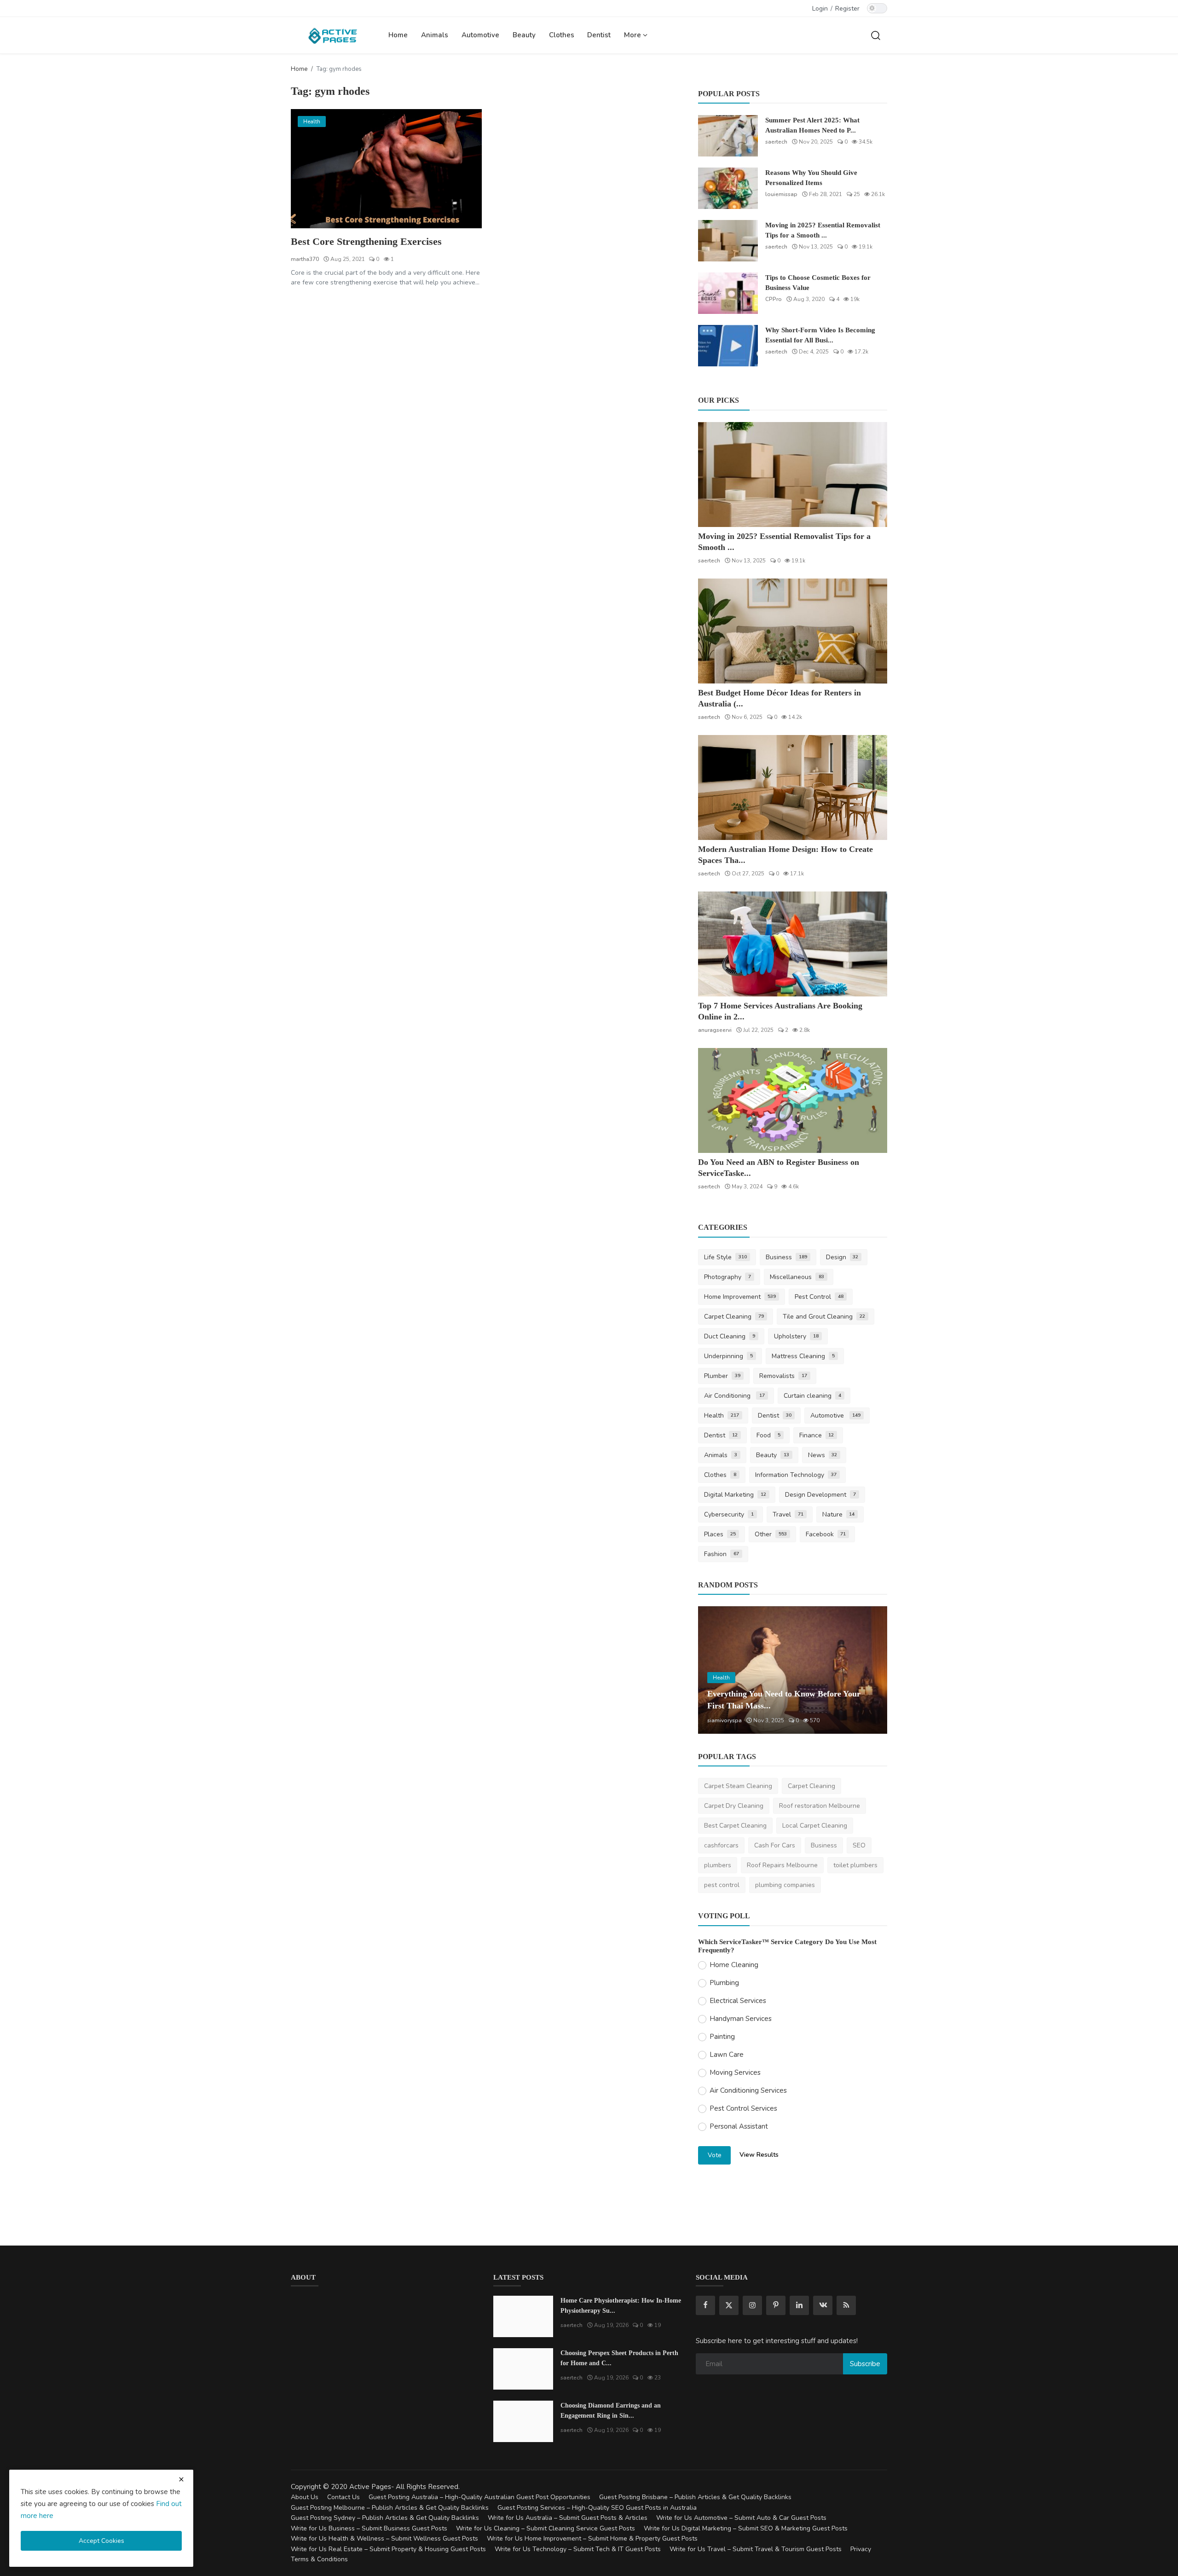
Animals (435, 35)
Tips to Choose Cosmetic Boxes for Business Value (818, 283)
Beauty (524, 35)
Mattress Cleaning (803, 1356)
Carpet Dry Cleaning (734, 1806)
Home (398, 35)
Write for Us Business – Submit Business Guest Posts (369, 2528)
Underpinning (728, 1356)
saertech (776, 142)
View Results (759, 2155)
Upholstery (796, 1336)
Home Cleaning (734, 1965)
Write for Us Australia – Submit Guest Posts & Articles (568, 2518)
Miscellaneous (797, 1277)
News (823, 1455)
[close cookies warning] (181, 2479)
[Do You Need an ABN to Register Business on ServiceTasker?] (793, 1100)
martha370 (305, 259)
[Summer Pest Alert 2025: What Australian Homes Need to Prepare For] (728, 136)
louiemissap (781, 194)
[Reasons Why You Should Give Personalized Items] (728, 188)
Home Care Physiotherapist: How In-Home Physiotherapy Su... (621, 2306)
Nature (839, 1514)
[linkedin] (799, 2305)
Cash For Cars (775, 1845)
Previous (715, 1670)
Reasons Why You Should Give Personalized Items (811, 178)
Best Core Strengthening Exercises (366, 241)
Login (820, 9)
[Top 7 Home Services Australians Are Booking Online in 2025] (793, 944)
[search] (876, 35)
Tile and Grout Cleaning (824, 1317)
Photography (728, 1277)
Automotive (480, 35)
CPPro (774, 299)
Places (720, 1534)
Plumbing (724, 1983)
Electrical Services (738, 2001)
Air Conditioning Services (748, 2090)
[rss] (846, 2305)
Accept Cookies (101, 2541)
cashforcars (721, 1845)
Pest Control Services (743, 2108)
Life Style (725, 1257)
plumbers (718, 1865)
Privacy (861, 2549)
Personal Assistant (739, 2126)
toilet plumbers (855, 1865)
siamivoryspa (725, 1720)
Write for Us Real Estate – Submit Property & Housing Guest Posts (388, 2549)
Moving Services (735, 2072)
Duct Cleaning (730, 1336)
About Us (305, 2497)
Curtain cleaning (812, 1396)
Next (870, 1670)
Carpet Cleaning (734, 1317)
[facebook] (705, 2305)
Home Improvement (740, 1297)
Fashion (722, 1554)
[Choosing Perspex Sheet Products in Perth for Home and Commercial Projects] (523, 2369)
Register (847, 9)
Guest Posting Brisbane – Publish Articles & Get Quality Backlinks (695, 2497)
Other (771, 1534)
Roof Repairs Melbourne (782, 1865)
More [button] (633, 35)
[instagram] (752, 2305)
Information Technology (796, 1475)
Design (842, 1257)
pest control (722, 1885)
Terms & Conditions (319, 2559)
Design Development (820, 1495)
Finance (817, 1435)
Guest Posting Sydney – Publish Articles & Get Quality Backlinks (385, 2518)
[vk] (823, 2305)
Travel (788, 1514)
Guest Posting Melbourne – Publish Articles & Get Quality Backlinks (390, 2508)
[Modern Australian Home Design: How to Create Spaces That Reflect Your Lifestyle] (793, 787)
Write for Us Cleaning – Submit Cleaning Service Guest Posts (546, 2528)
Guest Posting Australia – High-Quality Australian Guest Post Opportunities (479, 2497)
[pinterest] (776, 2305)
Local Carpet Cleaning (815, 1826)
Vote (715, 2155)
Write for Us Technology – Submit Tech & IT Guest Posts (578, 2549)
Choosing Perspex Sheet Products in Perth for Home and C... (619, 2358)
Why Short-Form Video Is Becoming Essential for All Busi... (820, 335)
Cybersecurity (729, 1514)
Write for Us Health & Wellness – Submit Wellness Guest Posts (384, 2538)
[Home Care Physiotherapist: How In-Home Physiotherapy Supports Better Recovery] (523, 2316)
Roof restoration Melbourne (820, 1806)
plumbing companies (785, 1885)
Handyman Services (741, 2019)
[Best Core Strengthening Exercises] (386, 169)
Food (768, 1435)
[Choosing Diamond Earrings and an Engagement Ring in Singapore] (523, 2421)
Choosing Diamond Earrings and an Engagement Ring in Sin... (611, 2411)
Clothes (562, 35)
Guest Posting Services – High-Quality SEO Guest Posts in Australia (597, 2508)
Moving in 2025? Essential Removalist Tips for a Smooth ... (823, 230)
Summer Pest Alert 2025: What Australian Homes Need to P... (812, 125)
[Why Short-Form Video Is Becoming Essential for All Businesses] (728, 346)
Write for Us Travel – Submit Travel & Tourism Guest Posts (756, 2549)
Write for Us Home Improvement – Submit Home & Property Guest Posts (592, 2538)
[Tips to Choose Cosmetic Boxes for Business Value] (728, 293)
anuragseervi (715, 1030)
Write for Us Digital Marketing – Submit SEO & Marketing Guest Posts (746, 2528)
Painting (722, 2037)
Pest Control (819, 1297)
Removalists (783, 1376)
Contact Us (344, 2497)
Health (722, 1415)
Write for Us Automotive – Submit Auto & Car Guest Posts (741, 2518)
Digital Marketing (735, 1495)
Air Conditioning (734, 1396)
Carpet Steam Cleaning (738, 1786)
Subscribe (865, 2364)
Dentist (599, 35)
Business (786, 1257)
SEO (859, 1845)
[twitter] (729, 2305)
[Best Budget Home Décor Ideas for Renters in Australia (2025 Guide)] (793, 631)
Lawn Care (727, 2055)
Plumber (722, 1376)
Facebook (826, 1534)
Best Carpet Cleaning (735, 1826)
